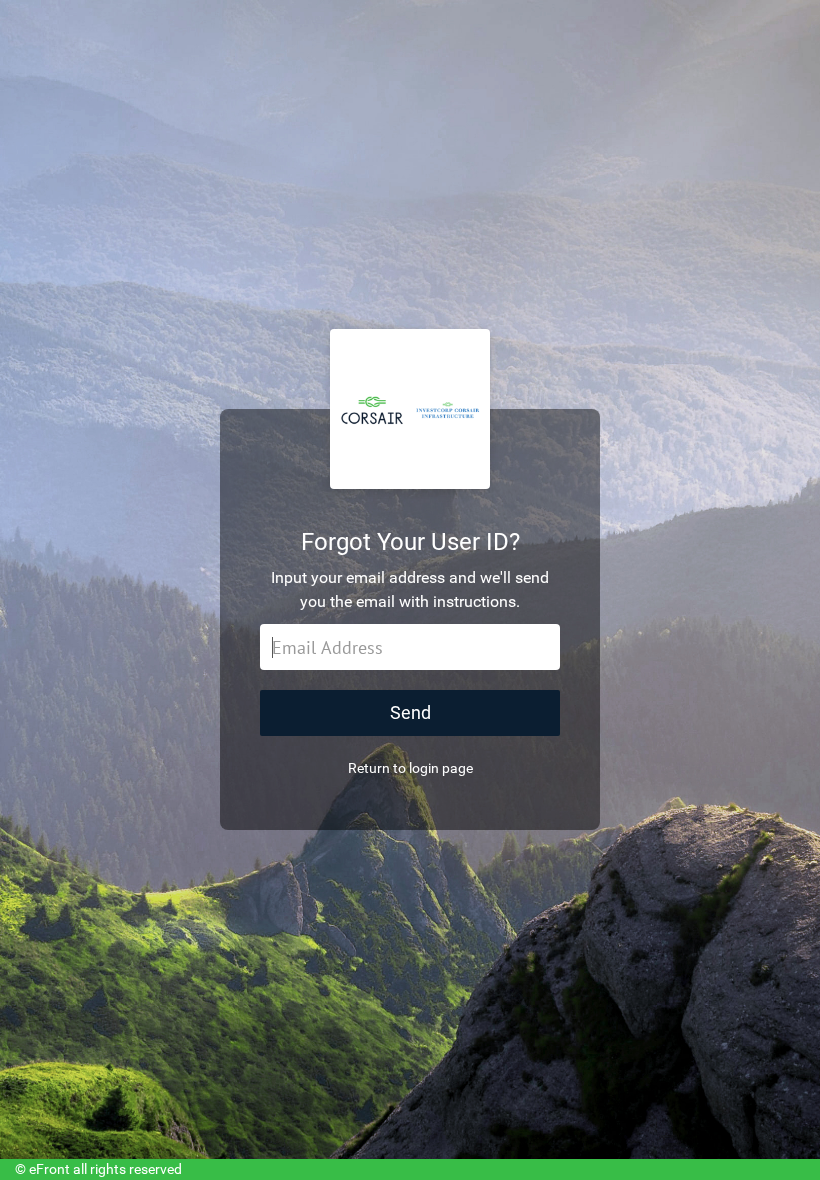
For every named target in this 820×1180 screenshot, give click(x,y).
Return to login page (410, 768)
